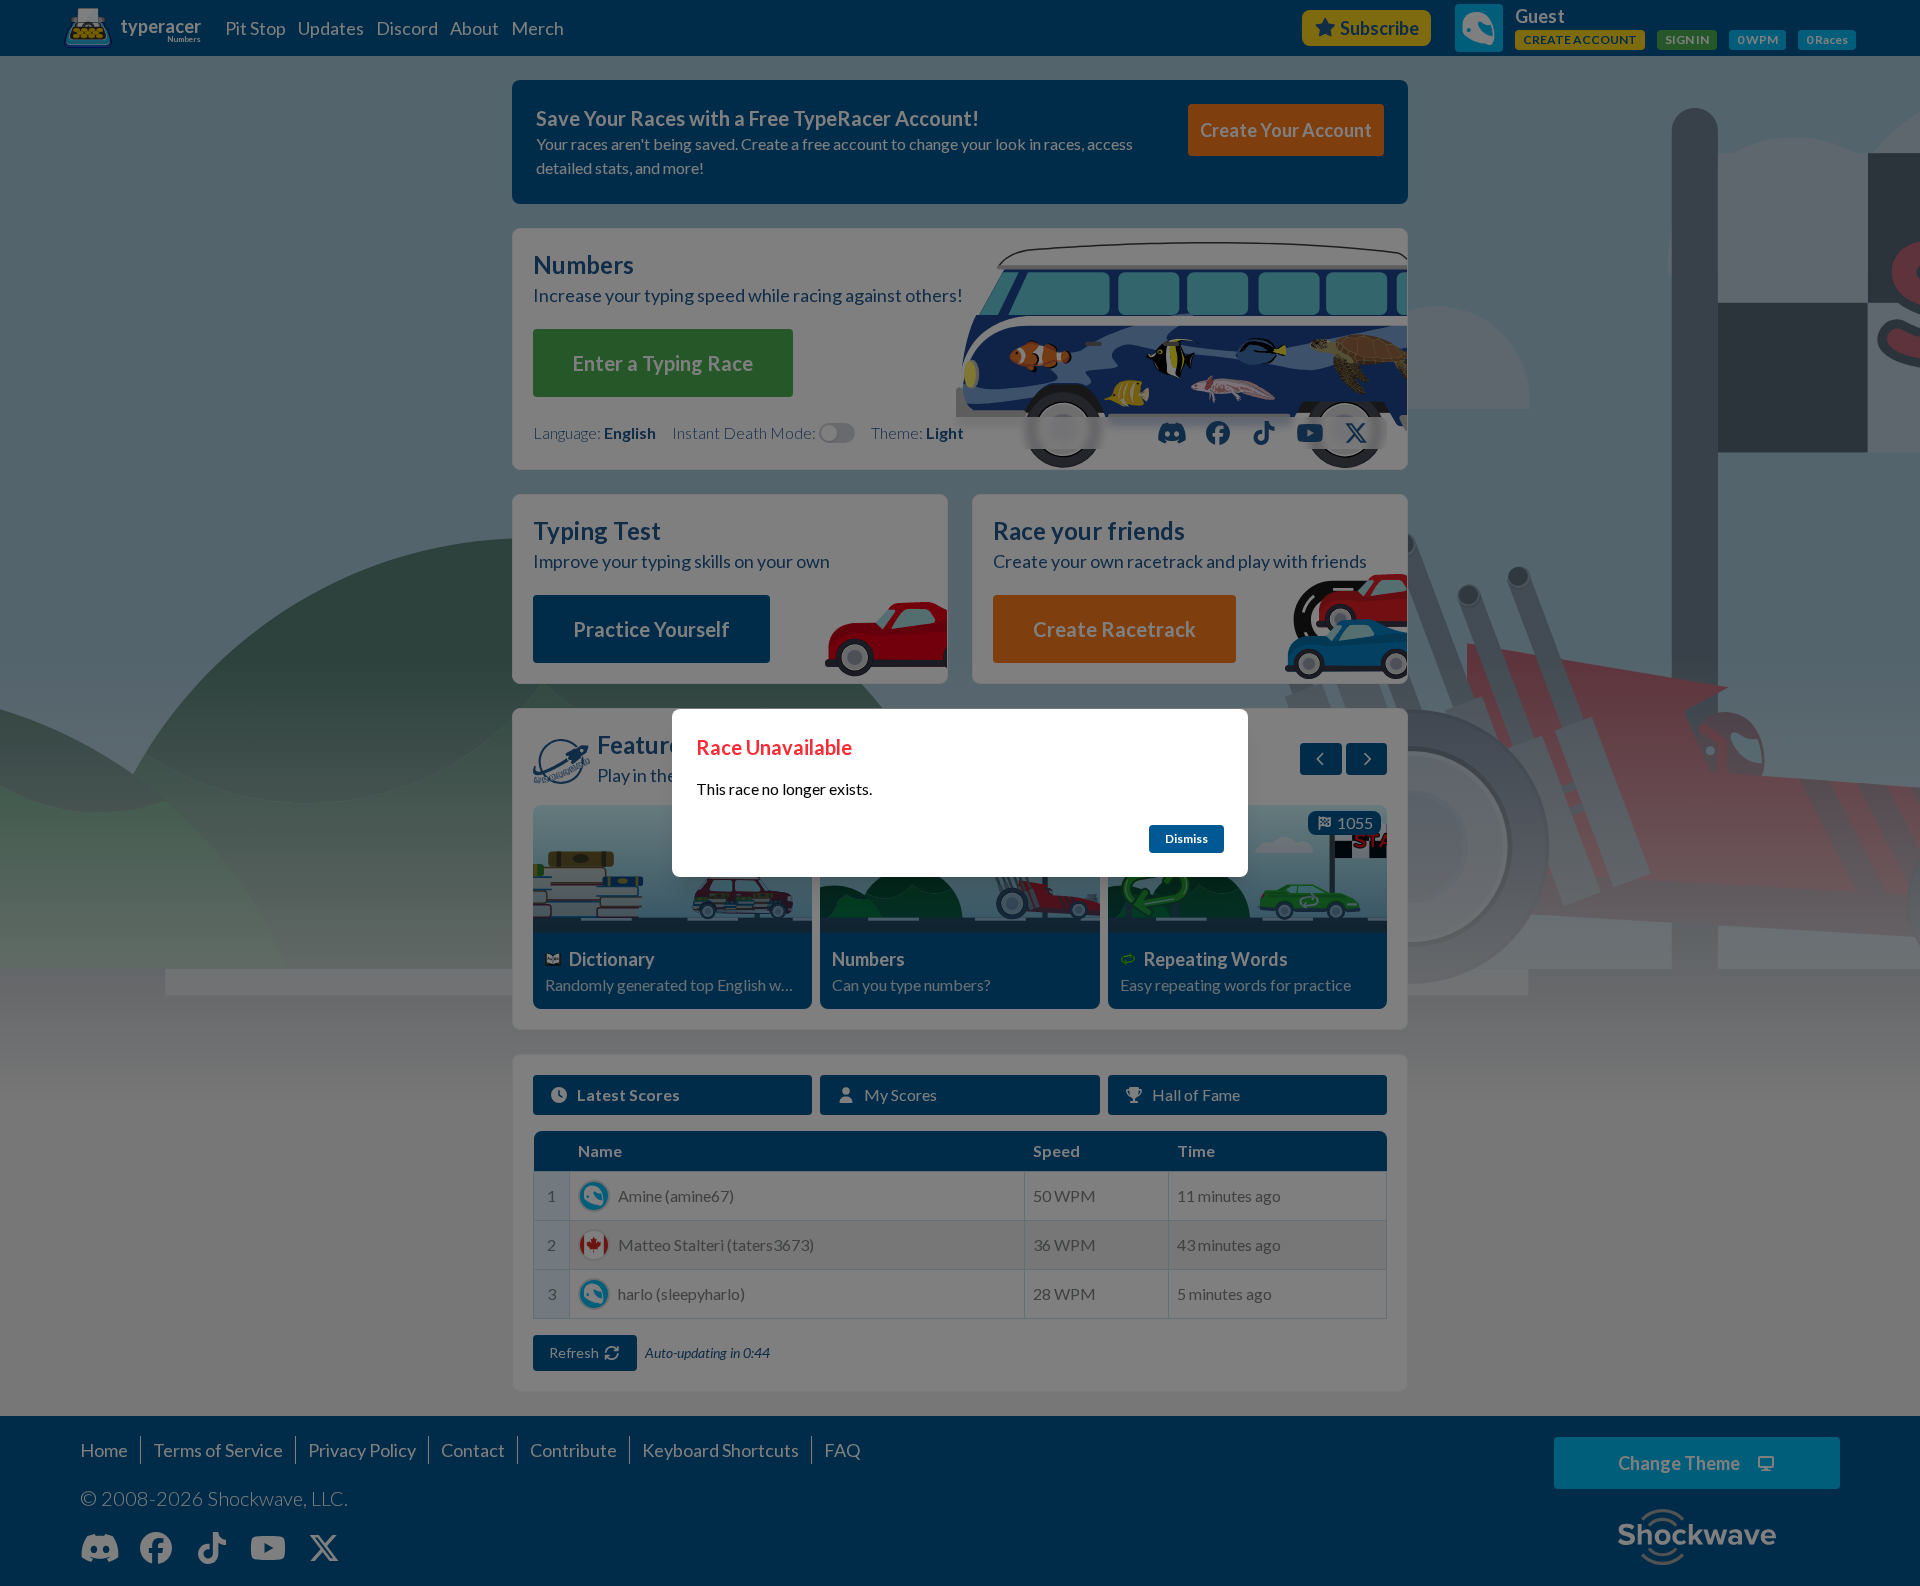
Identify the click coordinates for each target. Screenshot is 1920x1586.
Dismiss (1186, 838)
